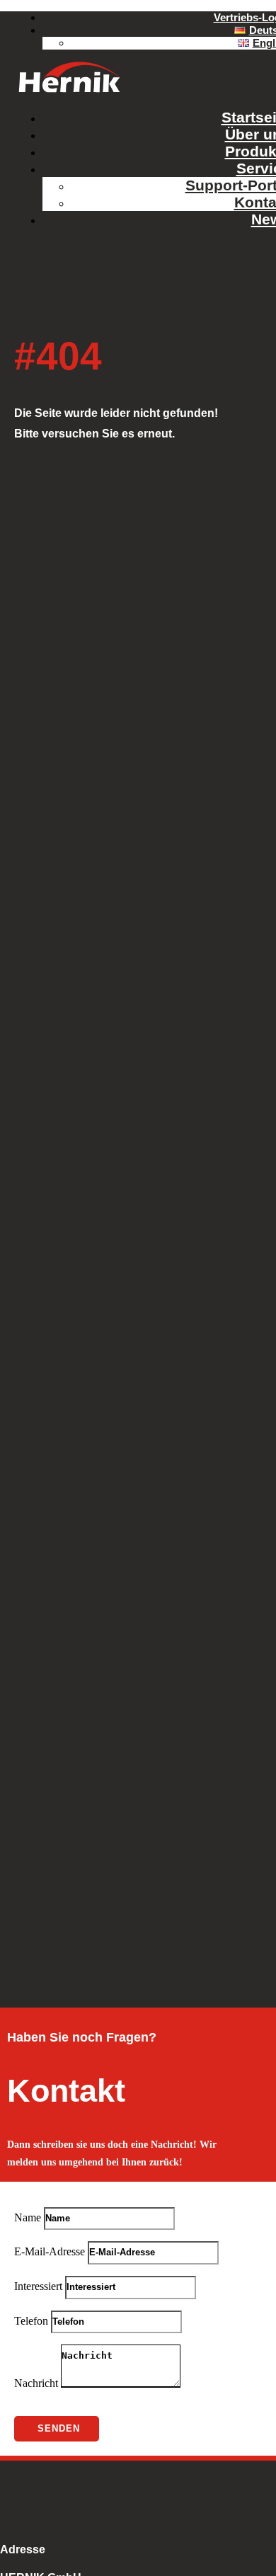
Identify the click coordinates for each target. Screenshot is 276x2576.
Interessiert (38, 2286)
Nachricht (36, 2384)
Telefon (31, 2321)
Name (28, 2217)
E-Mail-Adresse (50, 2251)
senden (59, 2428)
